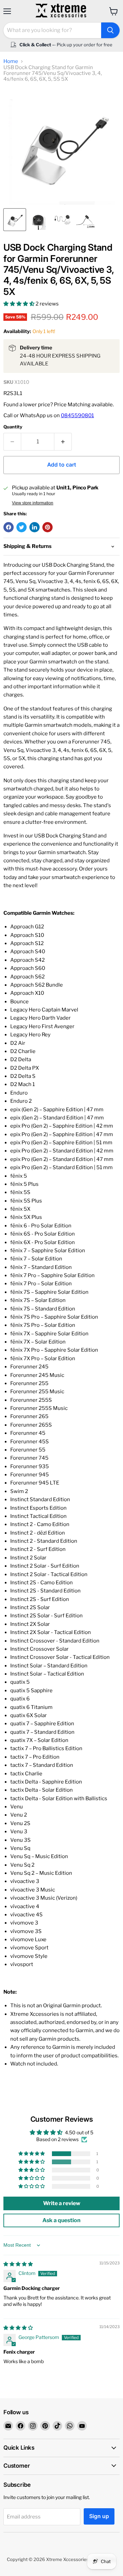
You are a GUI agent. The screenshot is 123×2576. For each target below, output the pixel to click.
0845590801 (77, 415)
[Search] (110, 30)
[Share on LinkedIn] (35, 527)
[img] (18, 2264)
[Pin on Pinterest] (47, 527)
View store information (33, 503)
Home (11, 61)
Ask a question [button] (61, 2220)
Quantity (13, 427)
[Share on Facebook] (9, 527)
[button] (19, 304)
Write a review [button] (62, 2203)
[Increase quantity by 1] (63, 442)
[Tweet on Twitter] (22, 527)
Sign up (99, 2516)
